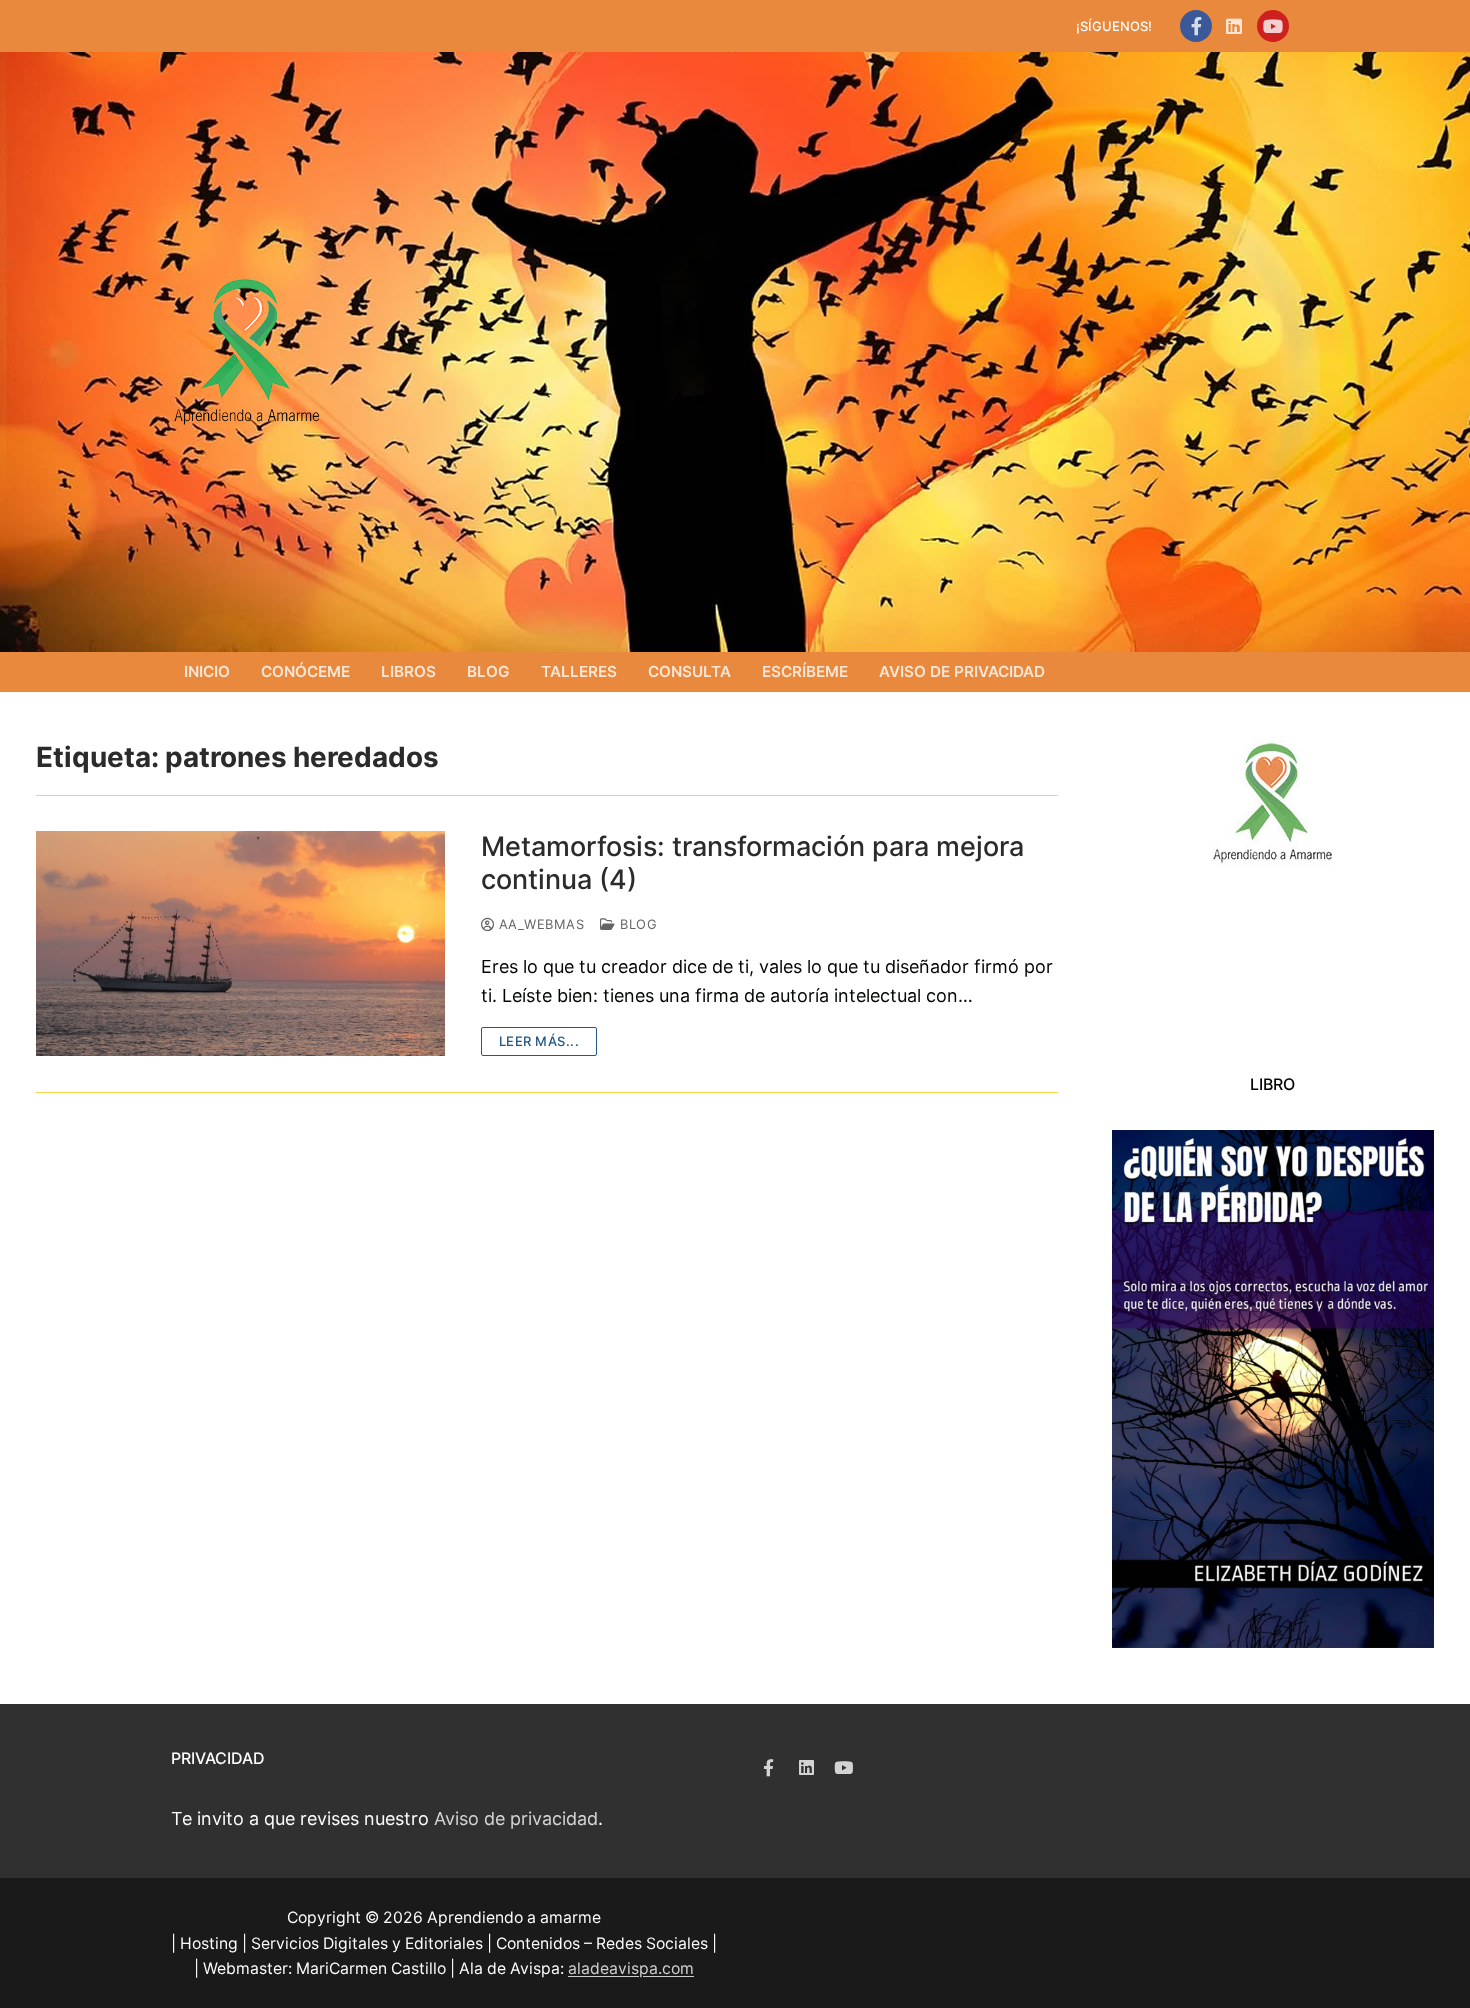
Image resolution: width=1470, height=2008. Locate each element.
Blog (636, 924)
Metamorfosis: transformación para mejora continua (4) (752, 863)
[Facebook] (1196, 26)
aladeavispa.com (631, 1968)
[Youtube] (1273, 26)
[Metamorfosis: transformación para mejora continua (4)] (240, 943)
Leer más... (539, 1041)
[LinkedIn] (1234, 26)
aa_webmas (539, 924)
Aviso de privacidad (516, 1818)
